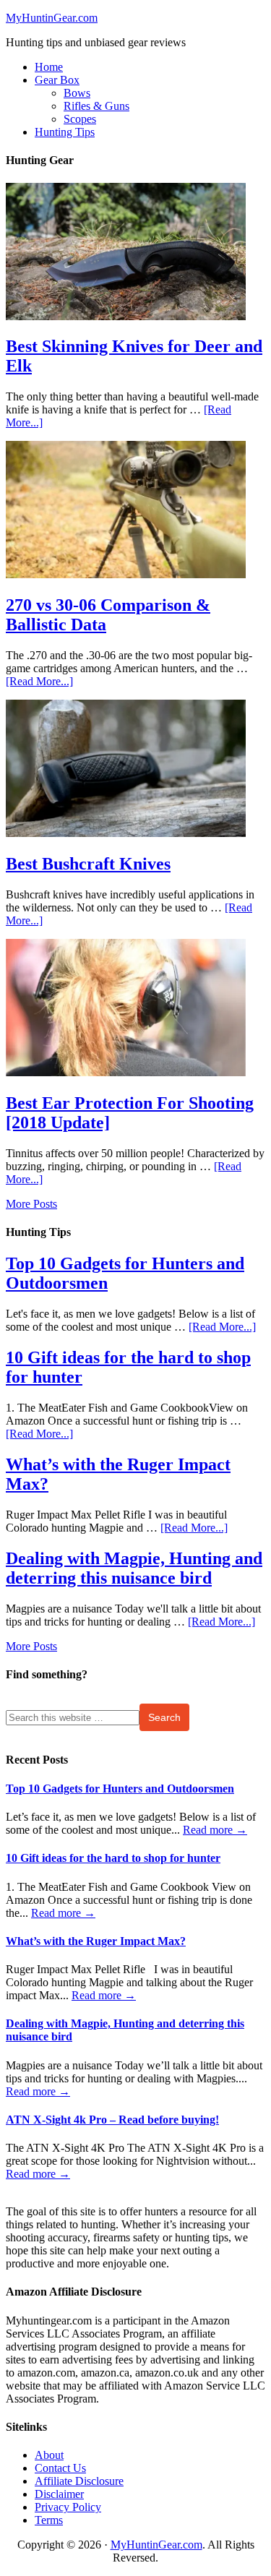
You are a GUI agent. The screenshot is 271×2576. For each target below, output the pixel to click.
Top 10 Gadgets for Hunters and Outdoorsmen (120, 1789)
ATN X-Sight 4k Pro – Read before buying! (112, 2120)
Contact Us (60, 2468)
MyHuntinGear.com (52, 18)
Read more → (215, 1830)
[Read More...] (39, 681)
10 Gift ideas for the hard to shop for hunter (113, 1858)
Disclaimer (59, 2494)
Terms (49, 2520)
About (49, 2455)
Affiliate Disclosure (79, 2481)
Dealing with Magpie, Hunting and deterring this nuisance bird (134, 1568)
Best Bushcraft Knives (88, 864)
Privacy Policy (68, 2507)
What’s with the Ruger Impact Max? (96, 1941)
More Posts (31, 1204)
